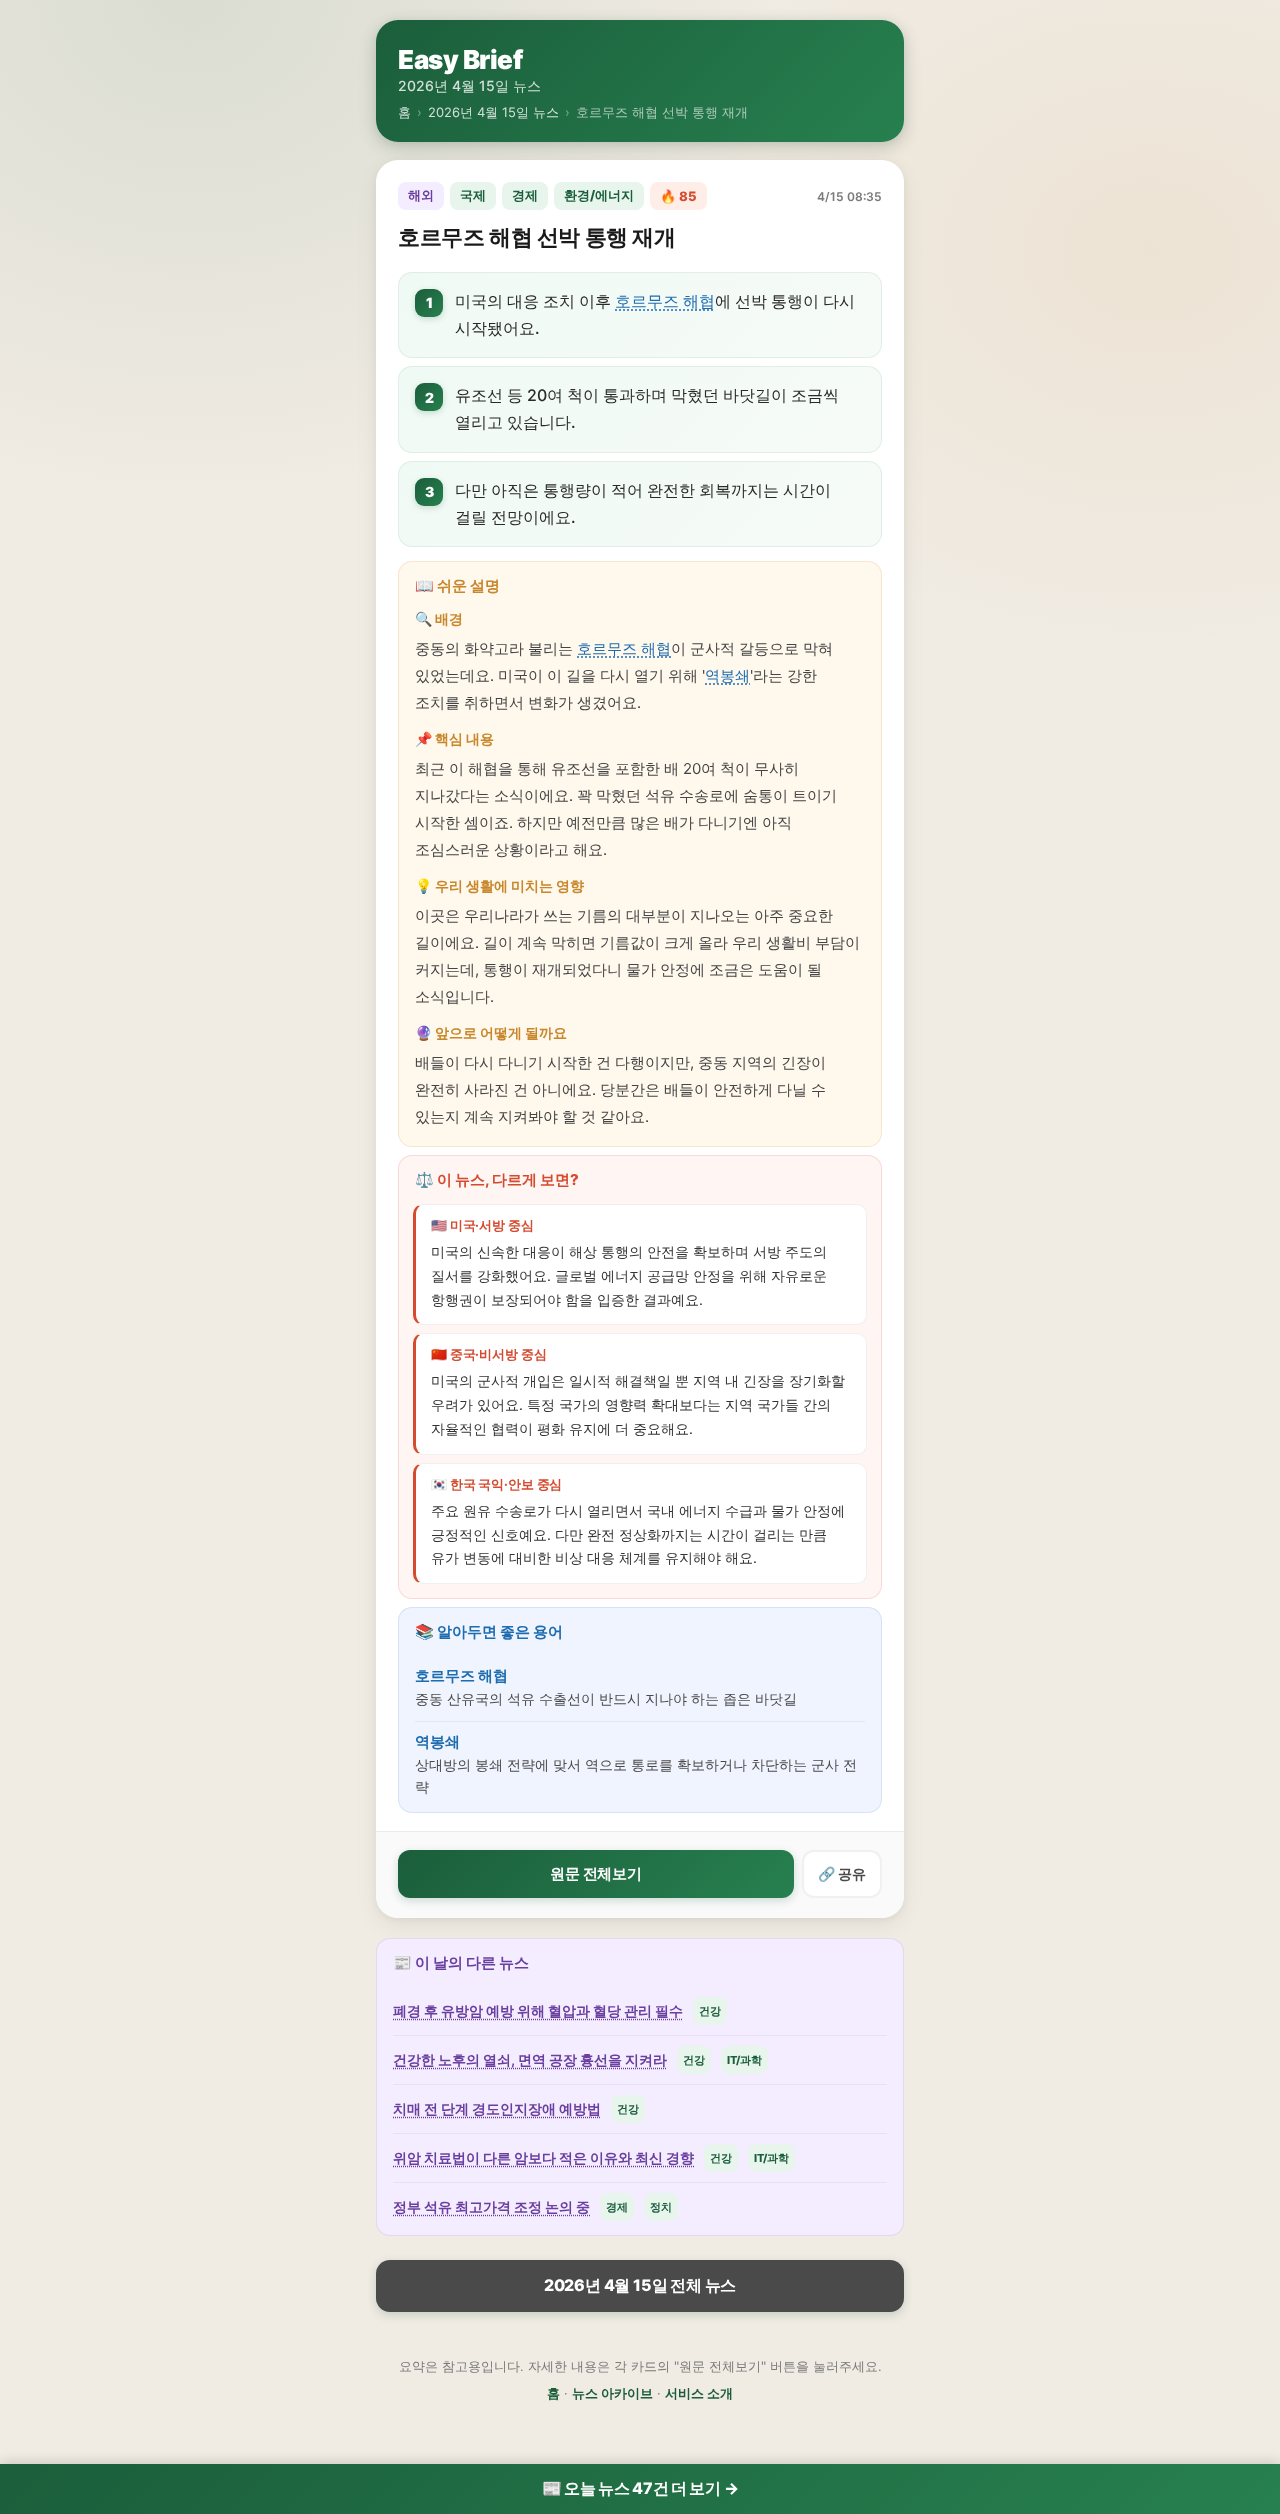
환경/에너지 (599, 195)
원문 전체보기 (596, 1873)
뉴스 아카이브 (612, 2393)
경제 (525, 195)
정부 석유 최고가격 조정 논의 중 (491, 2206)
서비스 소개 (699, 2393)
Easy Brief (460, 59)
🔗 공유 (842, 1873)
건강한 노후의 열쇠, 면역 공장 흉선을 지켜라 (530, 2059)
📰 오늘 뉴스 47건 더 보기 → (640, 2488)
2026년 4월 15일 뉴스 (493, 112)
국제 (473, 195)
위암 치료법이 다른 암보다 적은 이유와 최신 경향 (543, 2157)
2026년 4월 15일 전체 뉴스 (640, 2285)
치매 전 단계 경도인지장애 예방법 (497, 2108)
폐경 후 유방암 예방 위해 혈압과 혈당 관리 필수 (538, 2010)
